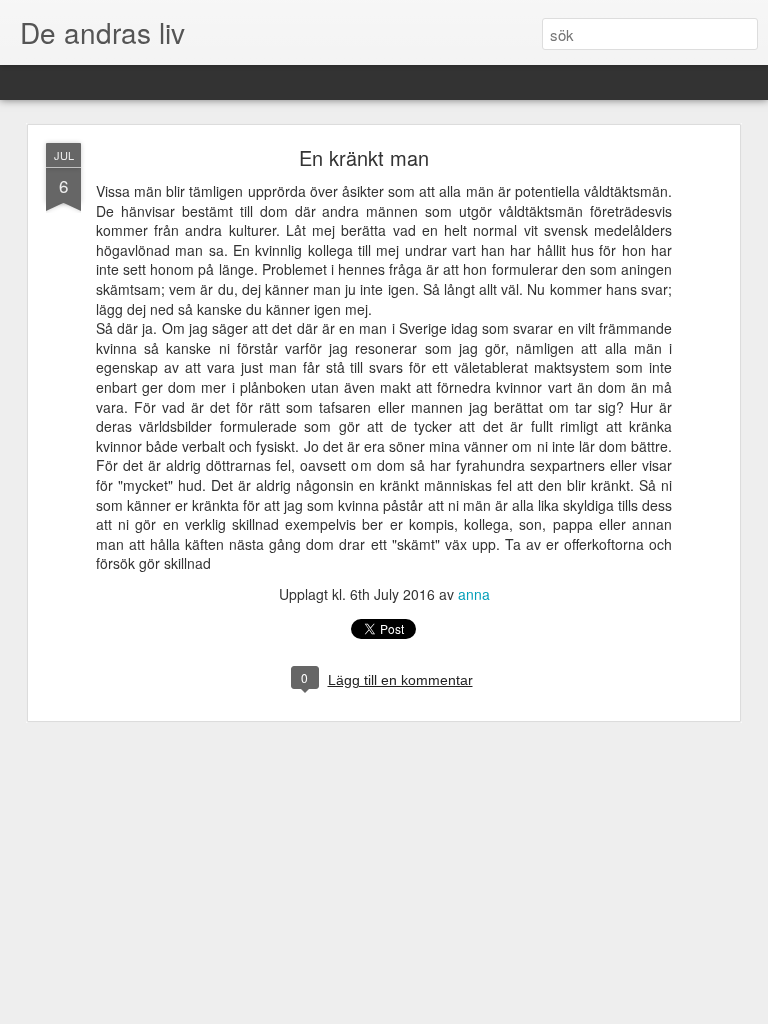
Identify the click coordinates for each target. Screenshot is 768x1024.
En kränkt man (364, 157)
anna (474, 594)
